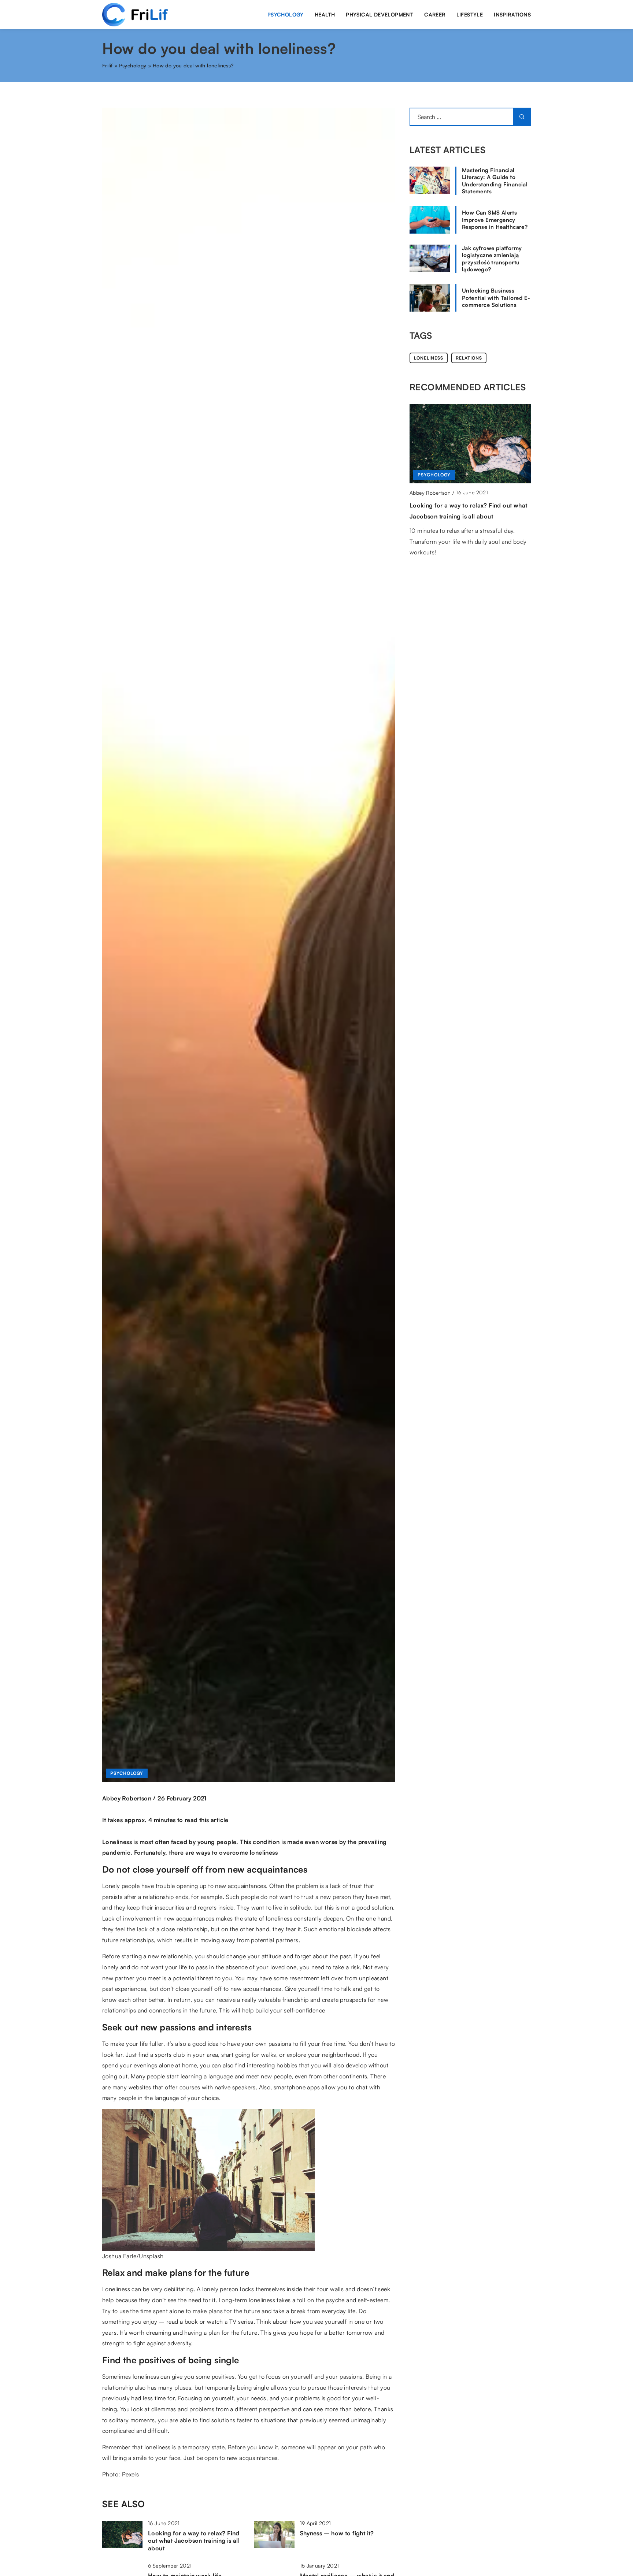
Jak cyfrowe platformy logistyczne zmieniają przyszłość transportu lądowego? (492, 259)
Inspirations (512, 14)
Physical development (380, 14)
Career (435, 14)
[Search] (522, 117)
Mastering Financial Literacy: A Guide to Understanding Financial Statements (495, 181)
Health (325, 14)
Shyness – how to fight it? (337, 2533)
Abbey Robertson (127, 1798)
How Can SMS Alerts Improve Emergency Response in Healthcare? (495, 220)
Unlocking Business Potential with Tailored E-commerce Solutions (496, 298)
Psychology (286, 14)
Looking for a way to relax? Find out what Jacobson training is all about (194, 2541)
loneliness (429, 358)
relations (469, 358)
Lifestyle (470, 14)
